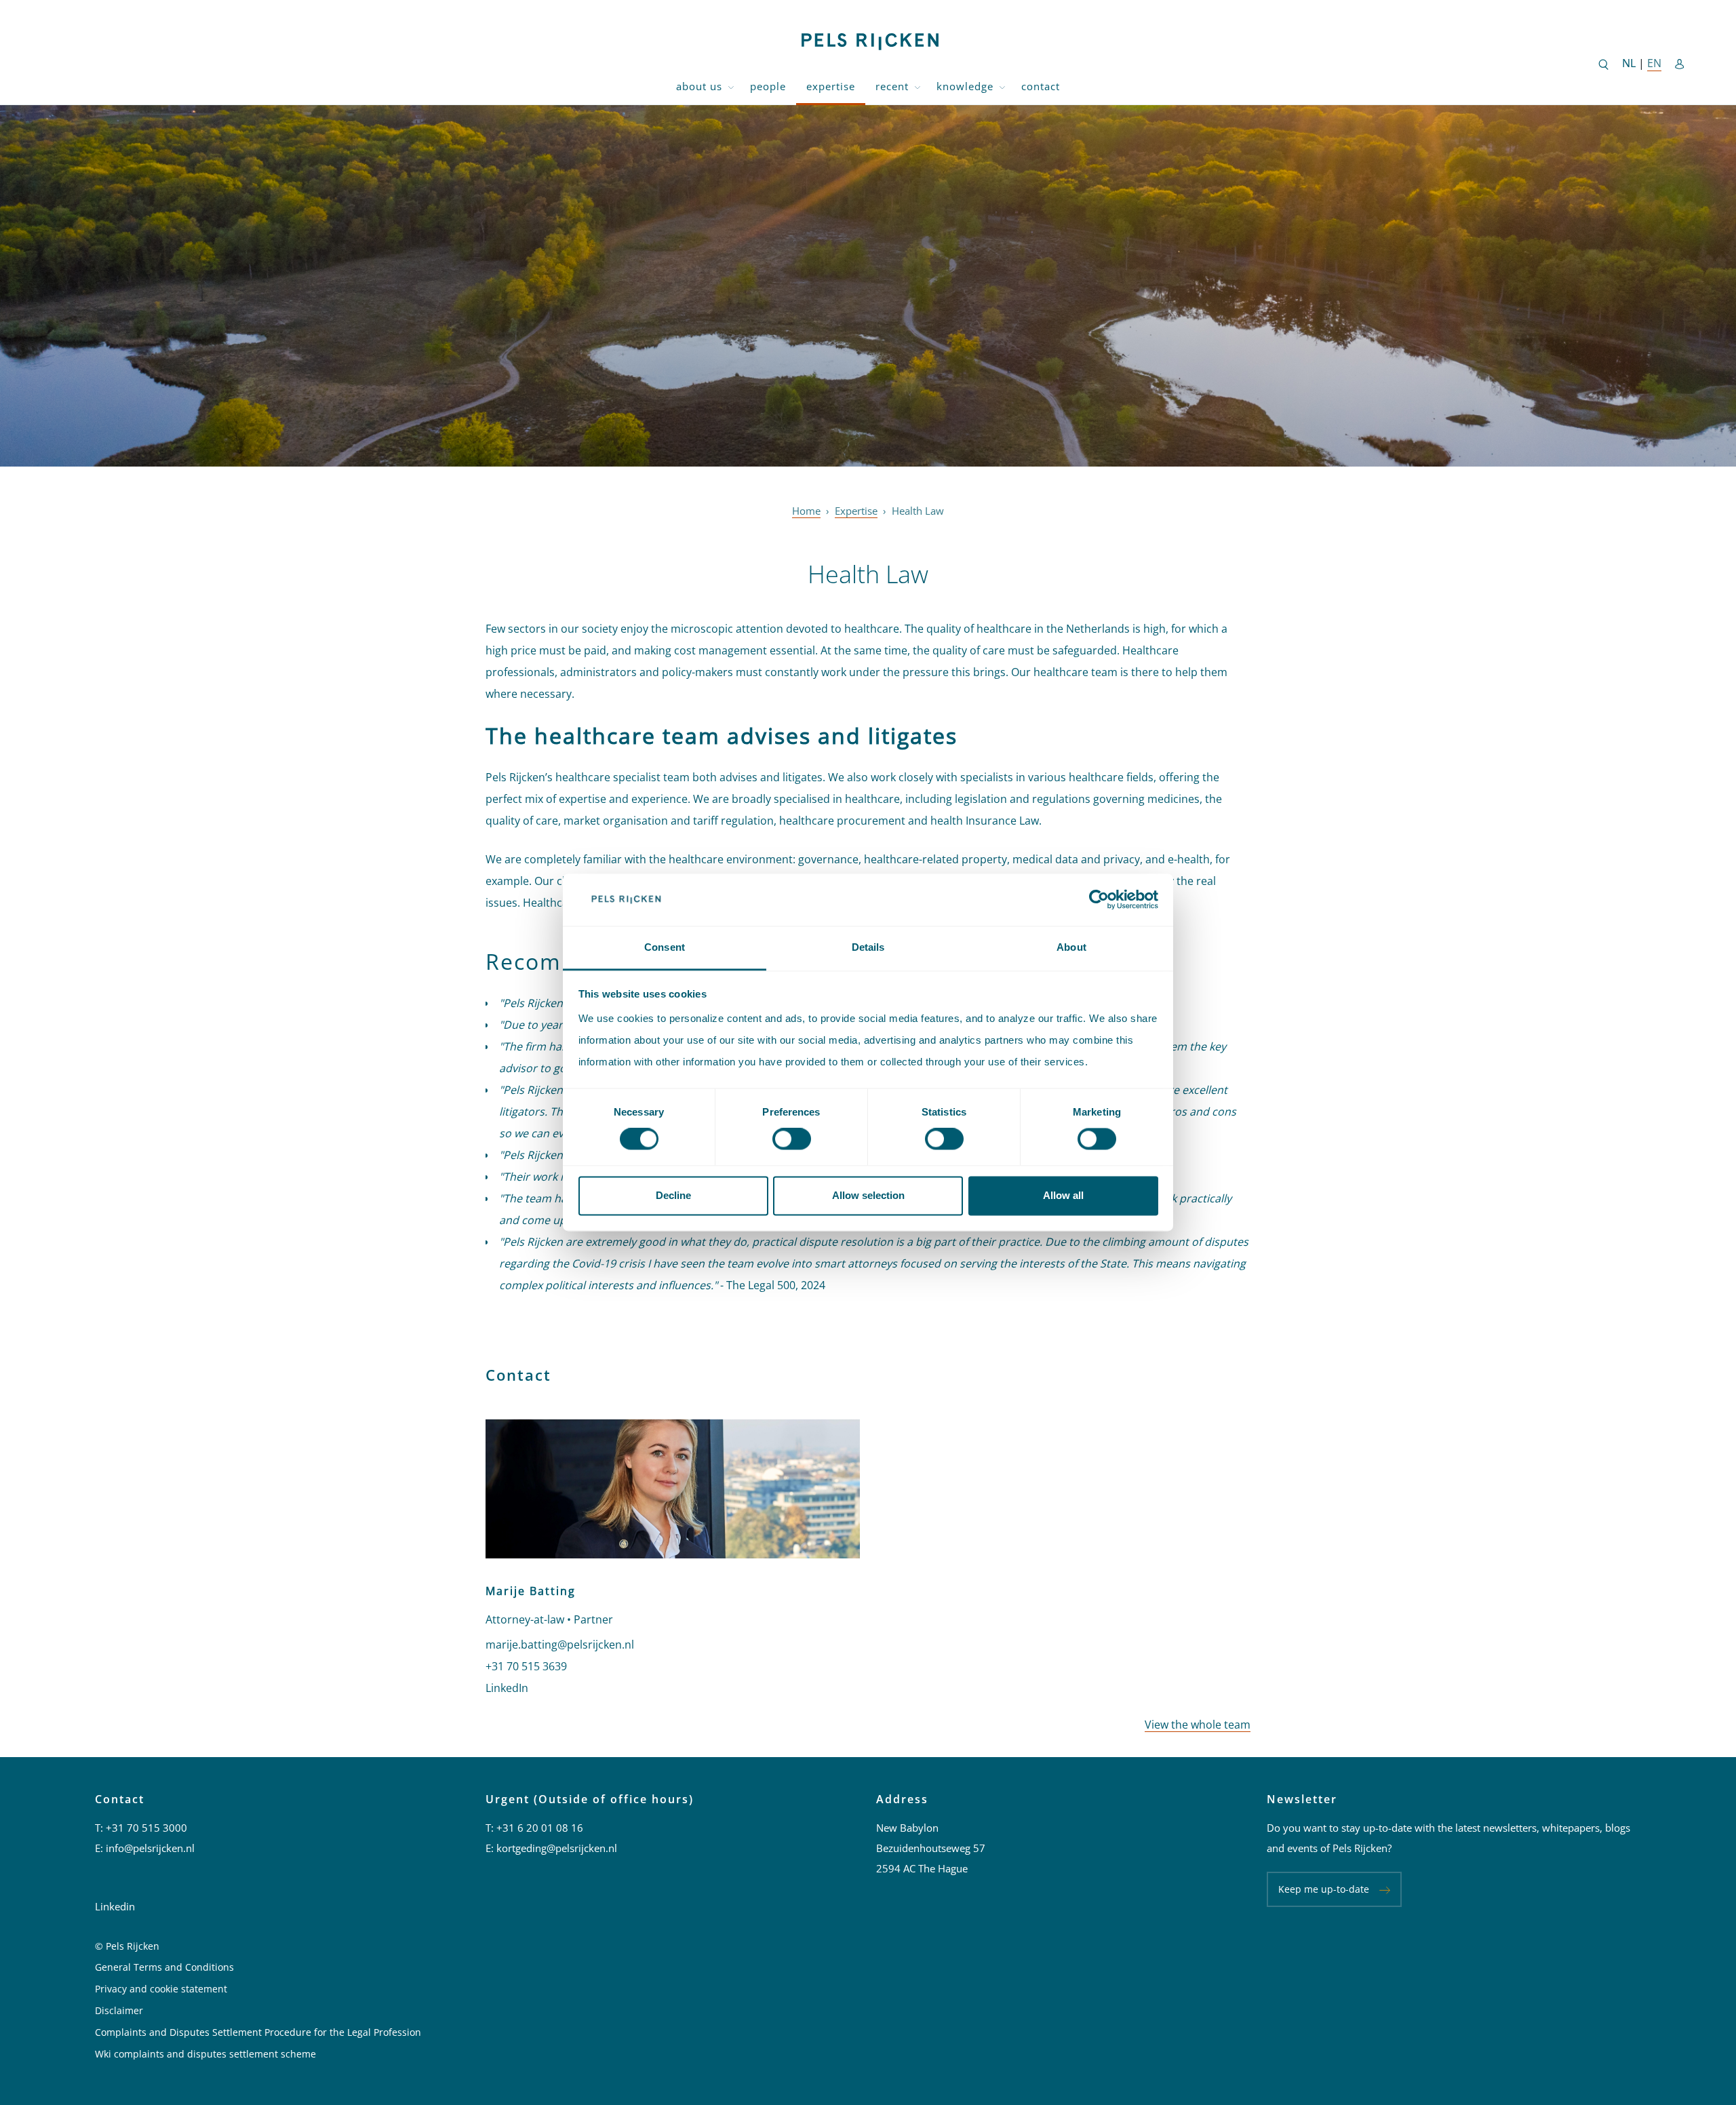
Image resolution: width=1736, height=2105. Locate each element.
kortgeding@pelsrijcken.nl (557, 1848)
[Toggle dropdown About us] (731, 86)
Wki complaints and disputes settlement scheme (205, 2054)
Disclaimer (119, 2010)
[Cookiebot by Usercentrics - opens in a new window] (1099, 900)
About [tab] (1071, 947)
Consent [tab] (665, 947)
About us (699, 86)
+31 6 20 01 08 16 (540, 1828)
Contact (1041, 86)
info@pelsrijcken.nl (150, 1848)
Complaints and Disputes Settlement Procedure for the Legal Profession (258, 2032)
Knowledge (965, 86)
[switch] (792, 1139)
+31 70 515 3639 (526, 1666)
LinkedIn (507, 1688)
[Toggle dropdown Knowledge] (1002, 86)
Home (806, 511)
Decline (673, 1195)
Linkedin (115, 1906)
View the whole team (1198, 1725)
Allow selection (868, 1195)
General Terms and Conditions (164, 1967)
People (768, 86)
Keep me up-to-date (1324, 1889)
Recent (892, 86)
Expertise (831, 86)
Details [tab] (868, 947)
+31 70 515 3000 (146, 1828)
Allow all (1063, 1195)
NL (1630, 63)
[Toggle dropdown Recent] (918, 86)
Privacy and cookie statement (161, 1989)
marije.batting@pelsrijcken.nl (560, 1645)
